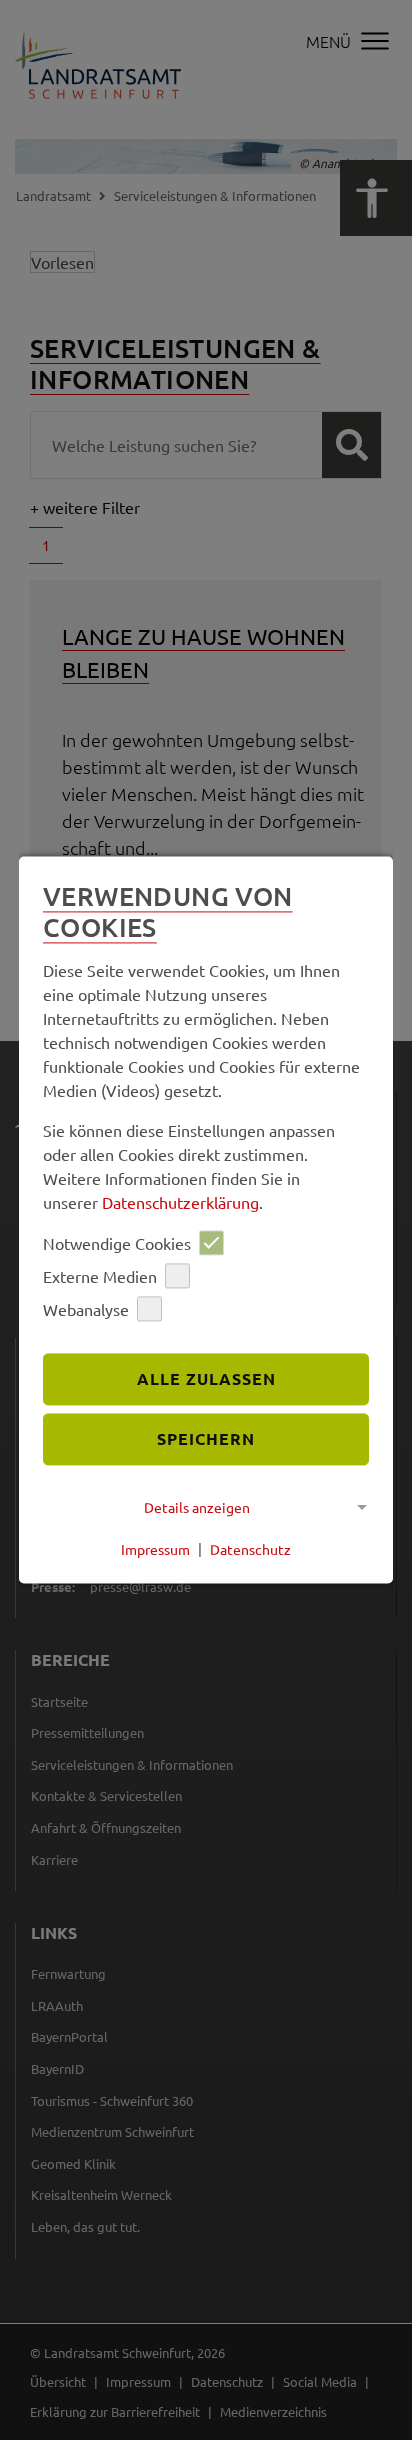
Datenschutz (250, 1549)
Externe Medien (100, 1276)
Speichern (206, 1438)
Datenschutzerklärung (180, 1203)
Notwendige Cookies (117, 1243)
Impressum (155, 1549)
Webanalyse (86, 1309)
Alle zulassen (206, 1379)
